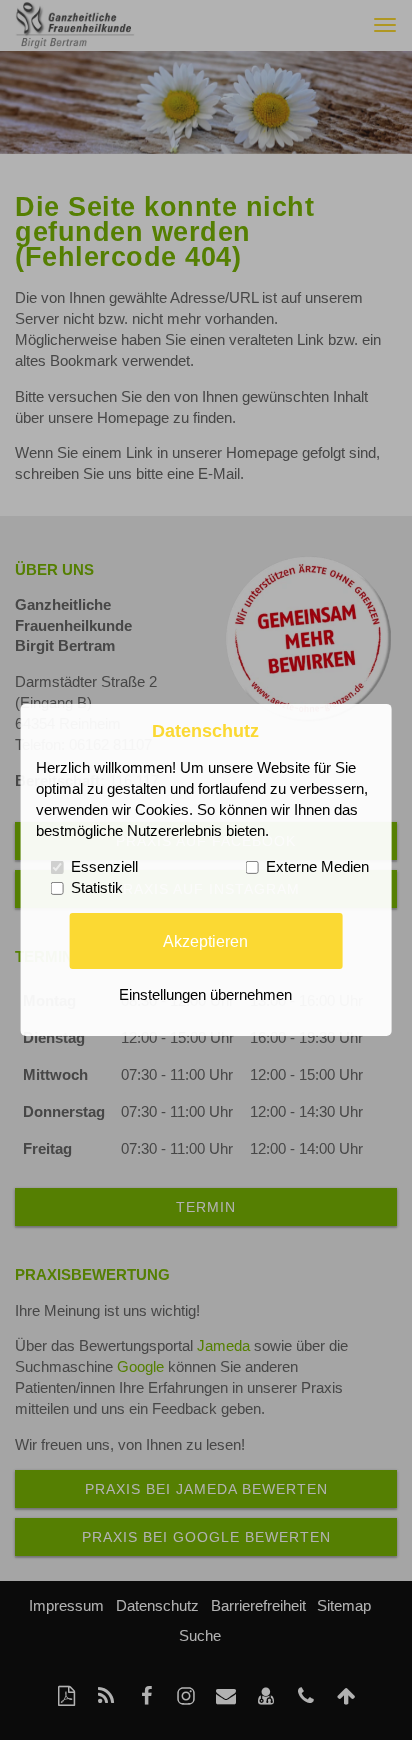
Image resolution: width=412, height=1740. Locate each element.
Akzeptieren (205, 940)
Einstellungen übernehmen (205, 995)
